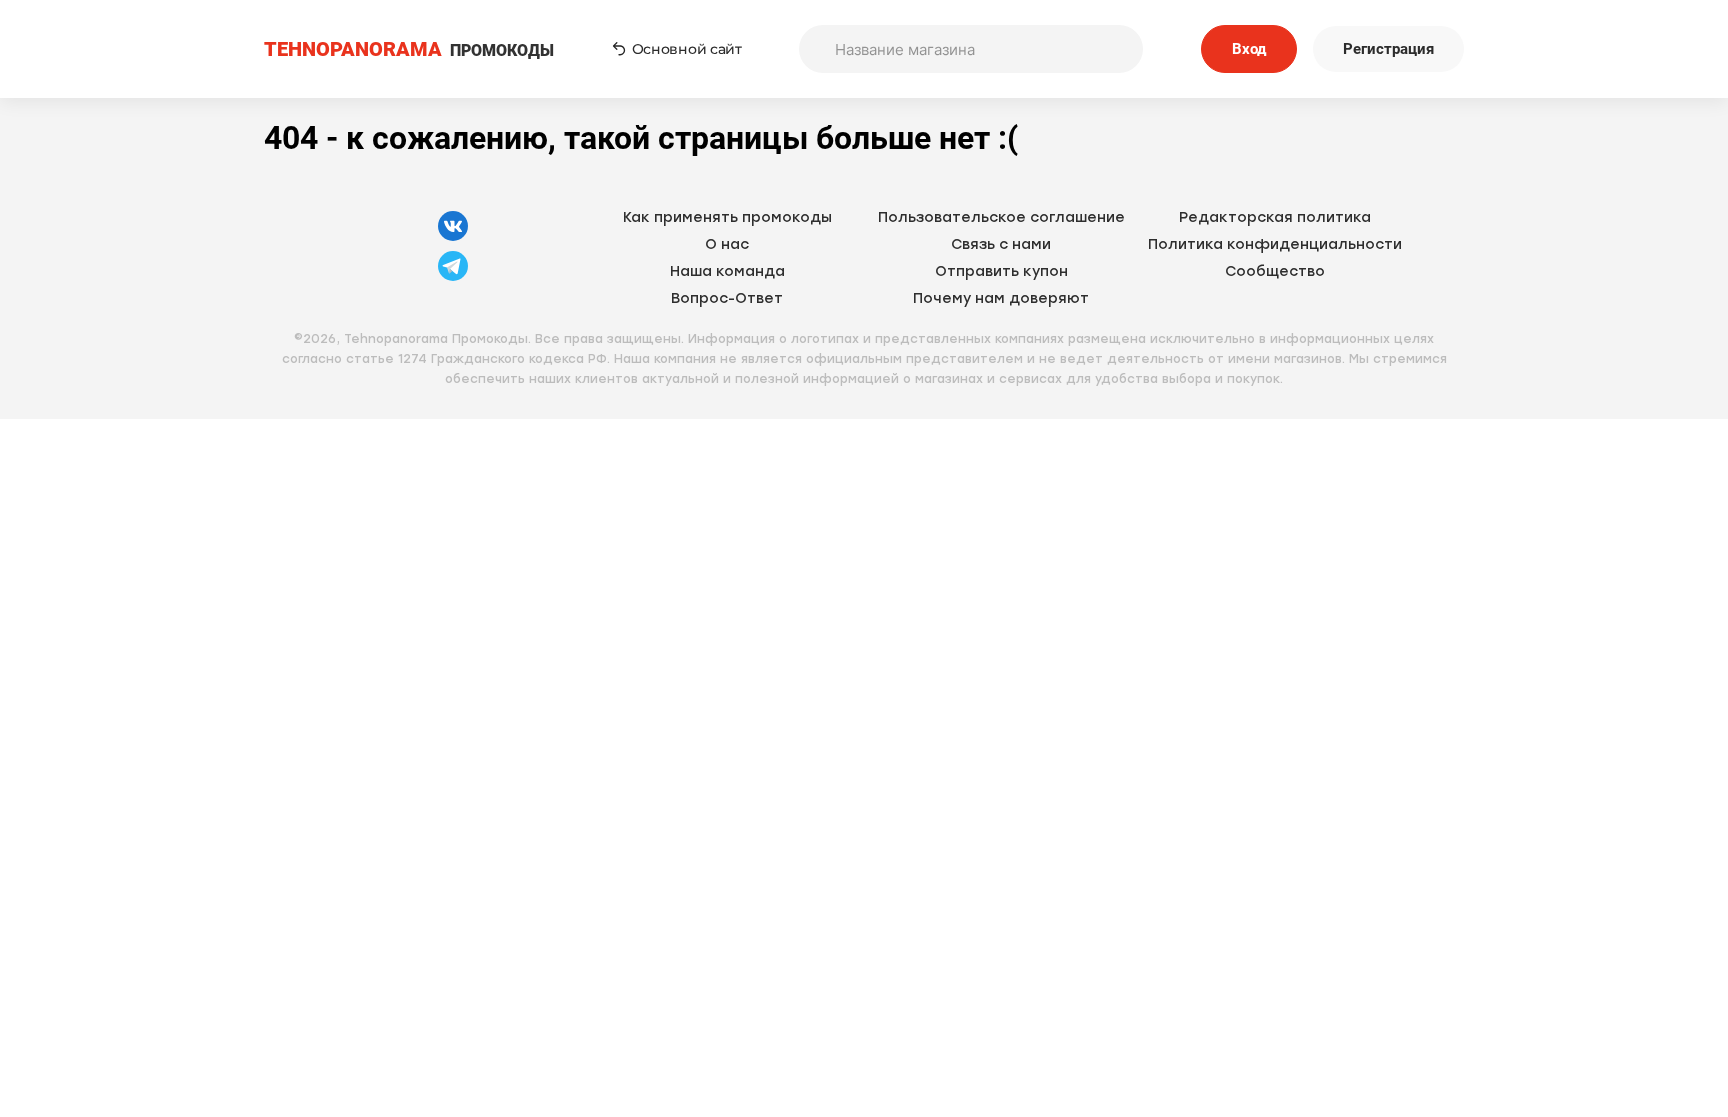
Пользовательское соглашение (1001, 217)
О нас (727, 244)
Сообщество (1275, 271)
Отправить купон (1001, 271)
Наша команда (727, 271)
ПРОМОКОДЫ (409, 49)
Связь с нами (1001, 244)
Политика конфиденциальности (1275, 244)
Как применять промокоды (727, 217)
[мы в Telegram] (453, 278)
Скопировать (1034, 485)
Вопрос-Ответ (727, 298)
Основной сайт (687, 49)
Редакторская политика (1275, 217)
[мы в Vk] (453, 238)
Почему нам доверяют (1001, 298)
